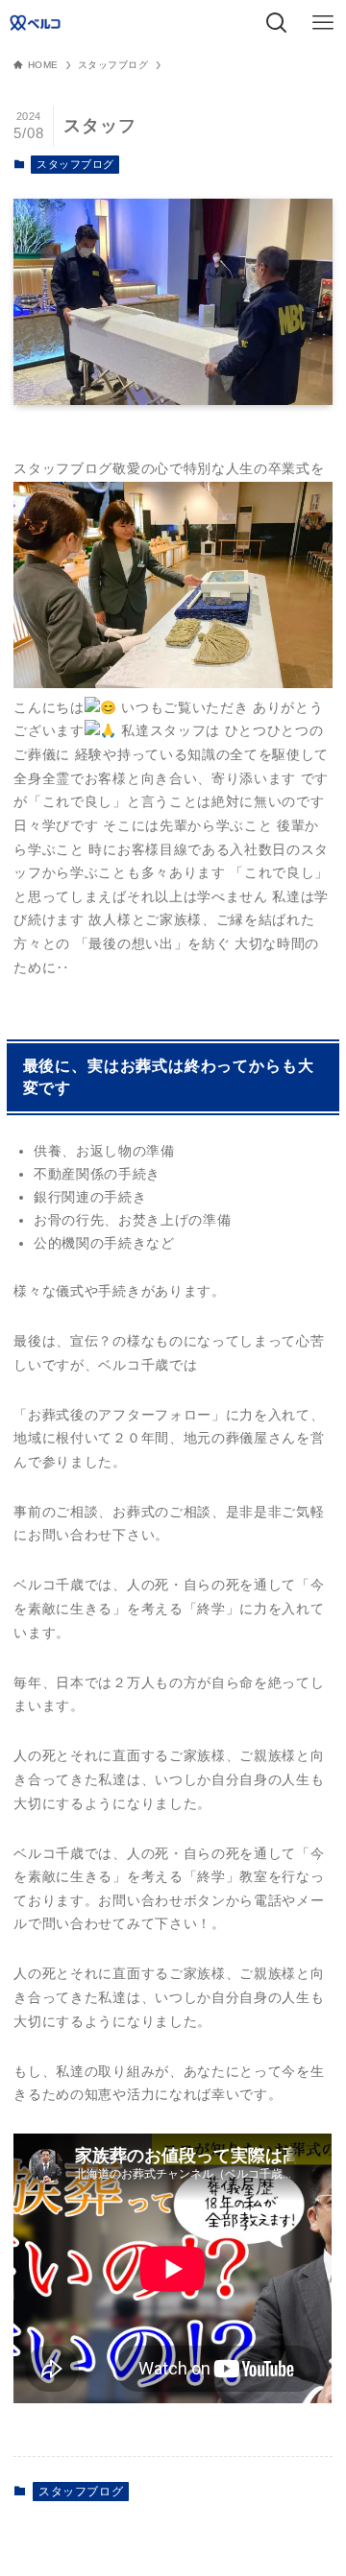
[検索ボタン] (277, 23)
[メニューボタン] (323, 23)
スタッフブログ (75, 164)
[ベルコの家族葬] (37, 23)
